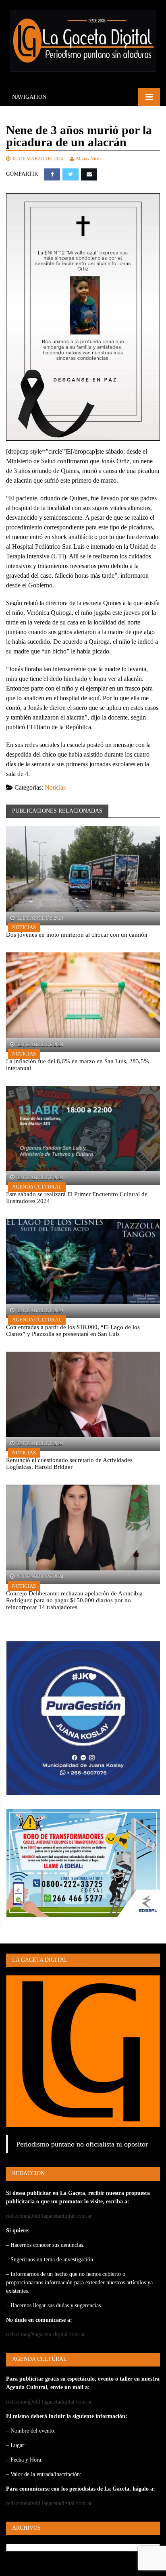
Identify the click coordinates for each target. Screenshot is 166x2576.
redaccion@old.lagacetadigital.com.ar (49, 2216)
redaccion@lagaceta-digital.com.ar (46, 2334)
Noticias (55, 787)
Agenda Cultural (37, 1187)
